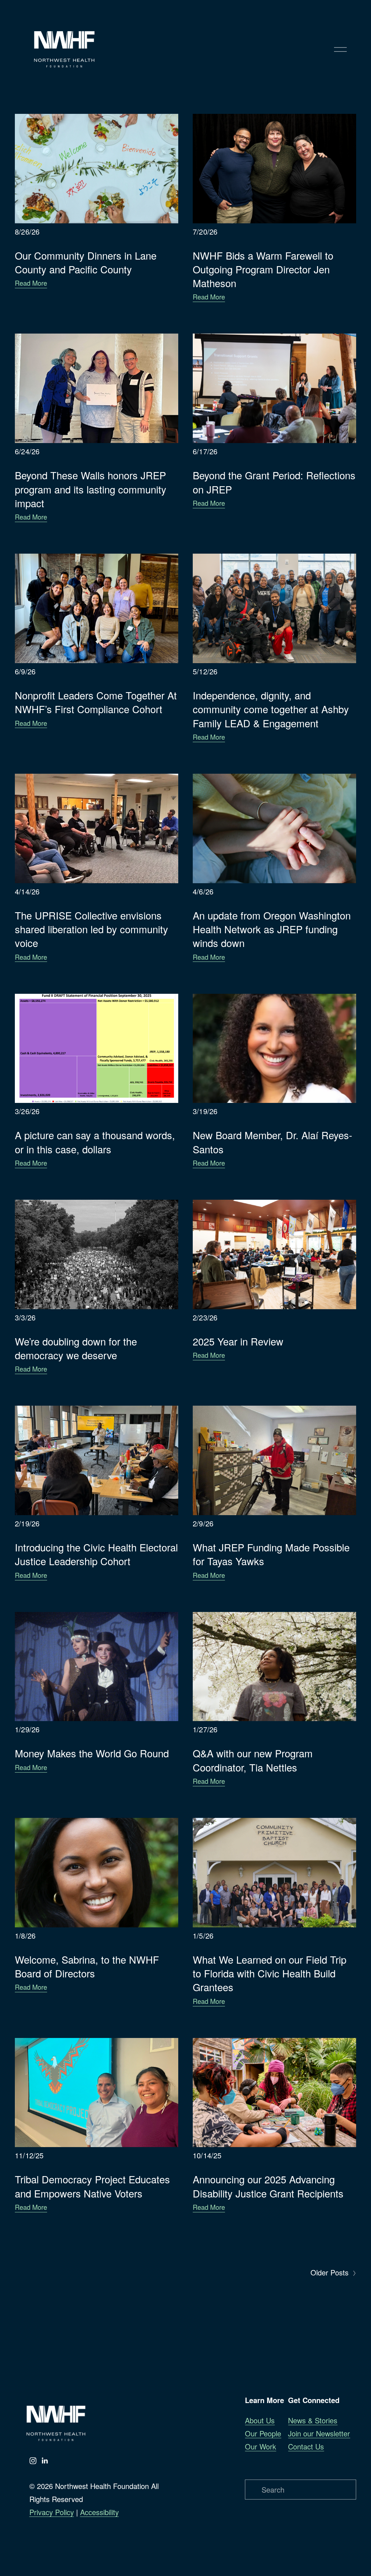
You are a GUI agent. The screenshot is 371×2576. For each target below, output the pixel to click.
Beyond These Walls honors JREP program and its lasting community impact (91, 489)
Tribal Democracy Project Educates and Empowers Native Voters (92, 2186)
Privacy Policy (52, 2512)
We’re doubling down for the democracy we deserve (76, 1348)
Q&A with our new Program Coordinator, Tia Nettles (253, 1760)
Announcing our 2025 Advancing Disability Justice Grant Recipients (268, 2186)
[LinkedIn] (45, 2461)
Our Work (260, 2446)
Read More (31, 283)
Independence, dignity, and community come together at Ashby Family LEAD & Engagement (271, 709)
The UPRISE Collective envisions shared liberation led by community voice (91, 929)
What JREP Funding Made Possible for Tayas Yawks (271, 1554)
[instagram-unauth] (33, 2461)
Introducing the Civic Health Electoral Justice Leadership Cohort (96, 1554)
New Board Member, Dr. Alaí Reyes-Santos (272, 1142)
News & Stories (313, 2420)
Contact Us (306, 2446)
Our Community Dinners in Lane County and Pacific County (86, 262)
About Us (260, 2420)
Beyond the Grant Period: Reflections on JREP (274, 482)
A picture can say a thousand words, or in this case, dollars (95, 1142)
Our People (263, 2433)
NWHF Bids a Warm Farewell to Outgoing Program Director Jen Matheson (263, 269)
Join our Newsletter (319, 2433)
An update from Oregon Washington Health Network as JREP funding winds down (272, 929)
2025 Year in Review (238, 1341)
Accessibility (99, 2512)
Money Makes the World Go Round (92, 1753)
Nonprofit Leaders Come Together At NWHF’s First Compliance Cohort (96, 702)
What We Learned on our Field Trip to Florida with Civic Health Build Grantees (270, 1973)
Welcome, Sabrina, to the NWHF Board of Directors (87, 1966)
